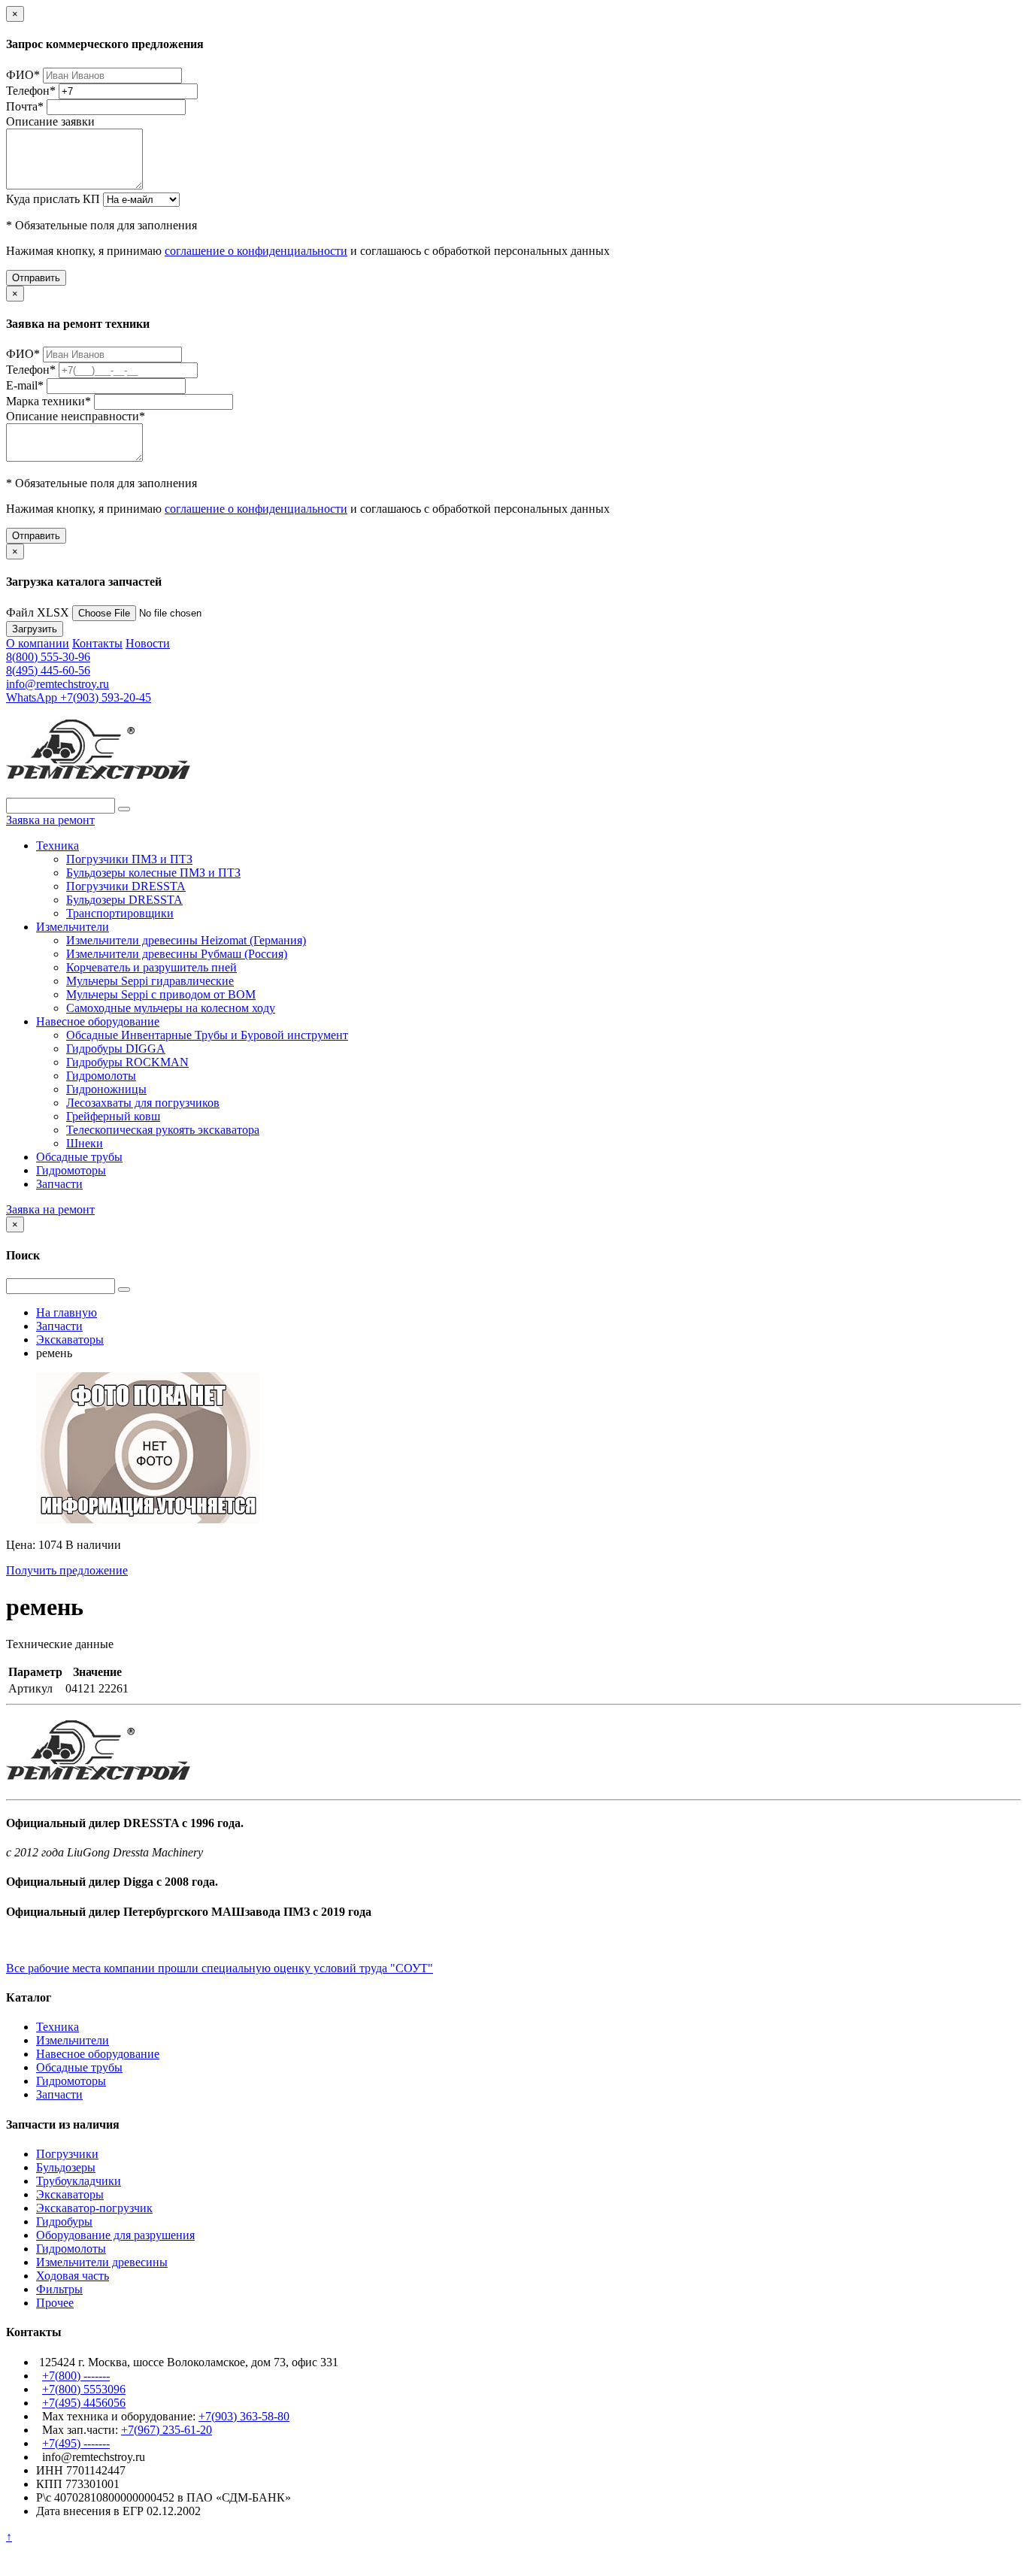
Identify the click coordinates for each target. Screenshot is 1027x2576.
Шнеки (85, 1143)
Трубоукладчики (79, 2181)
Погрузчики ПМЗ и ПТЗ (129, 859)
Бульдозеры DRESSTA (124, 900)
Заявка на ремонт (50, 820)
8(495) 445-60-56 (48, 670)
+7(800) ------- (76, 2376)
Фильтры (59, 2289)
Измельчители (73, 927)
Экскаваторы (70, 2194)
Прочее (55, 2303)
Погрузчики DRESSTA (126, 886)
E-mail (25, 385)
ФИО (23, 75)
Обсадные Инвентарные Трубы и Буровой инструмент (207, 1035)
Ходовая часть (73, 2276)
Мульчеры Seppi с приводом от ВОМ (161, 994)
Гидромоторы (71, 1170)
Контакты (97, 643)
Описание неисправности (76, 416)
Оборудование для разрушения (115, 2235)
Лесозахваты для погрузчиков (143, 1103)
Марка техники (48, 401)
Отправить (36, 278)
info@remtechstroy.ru (58, 684)
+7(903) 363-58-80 (244, 2416)
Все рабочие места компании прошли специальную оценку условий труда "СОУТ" (220, 1968)
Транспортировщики (120, 913)
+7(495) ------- (76, 2443)
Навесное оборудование (98, 1021)
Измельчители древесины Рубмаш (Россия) (177, 954)
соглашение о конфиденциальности (256, 251)
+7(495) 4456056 (84, 2403)
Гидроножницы (106, 1089)
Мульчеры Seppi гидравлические (150, 981)
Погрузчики (67, 2154)
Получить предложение (67, 1570)
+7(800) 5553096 (84, 2389)
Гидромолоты (101, 1076)
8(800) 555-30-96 (48, 657)
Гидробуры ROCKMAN (127, 1062)
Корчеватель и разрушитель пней (151, 967)
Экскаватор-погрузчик (94, 2208)
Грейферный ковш (113, 1116)
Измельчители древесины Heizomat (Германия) (186, 940)
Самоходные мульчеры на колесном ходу (171, 1008)
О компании (38, 643)
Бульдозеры (66, 2167)
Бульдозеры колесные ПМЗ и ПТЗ (153, 873)
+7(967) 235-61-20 (167, 2430)
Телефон (31, 91)
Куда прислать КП (53, 199)
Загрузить (35, 629)
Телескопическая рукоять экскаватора (163, 1130)
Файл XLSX (38, 612)
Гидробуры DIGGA (116, 1049)
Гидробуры (64, 2221)
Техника (58, 846)
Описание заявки (50, 121)
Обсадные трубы (79, 1157)
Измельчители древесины (102, 2262)
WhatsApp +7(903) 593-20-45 (79, 697)
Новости (148, 643)
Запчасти (59, 1184)
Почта (25, 106)
